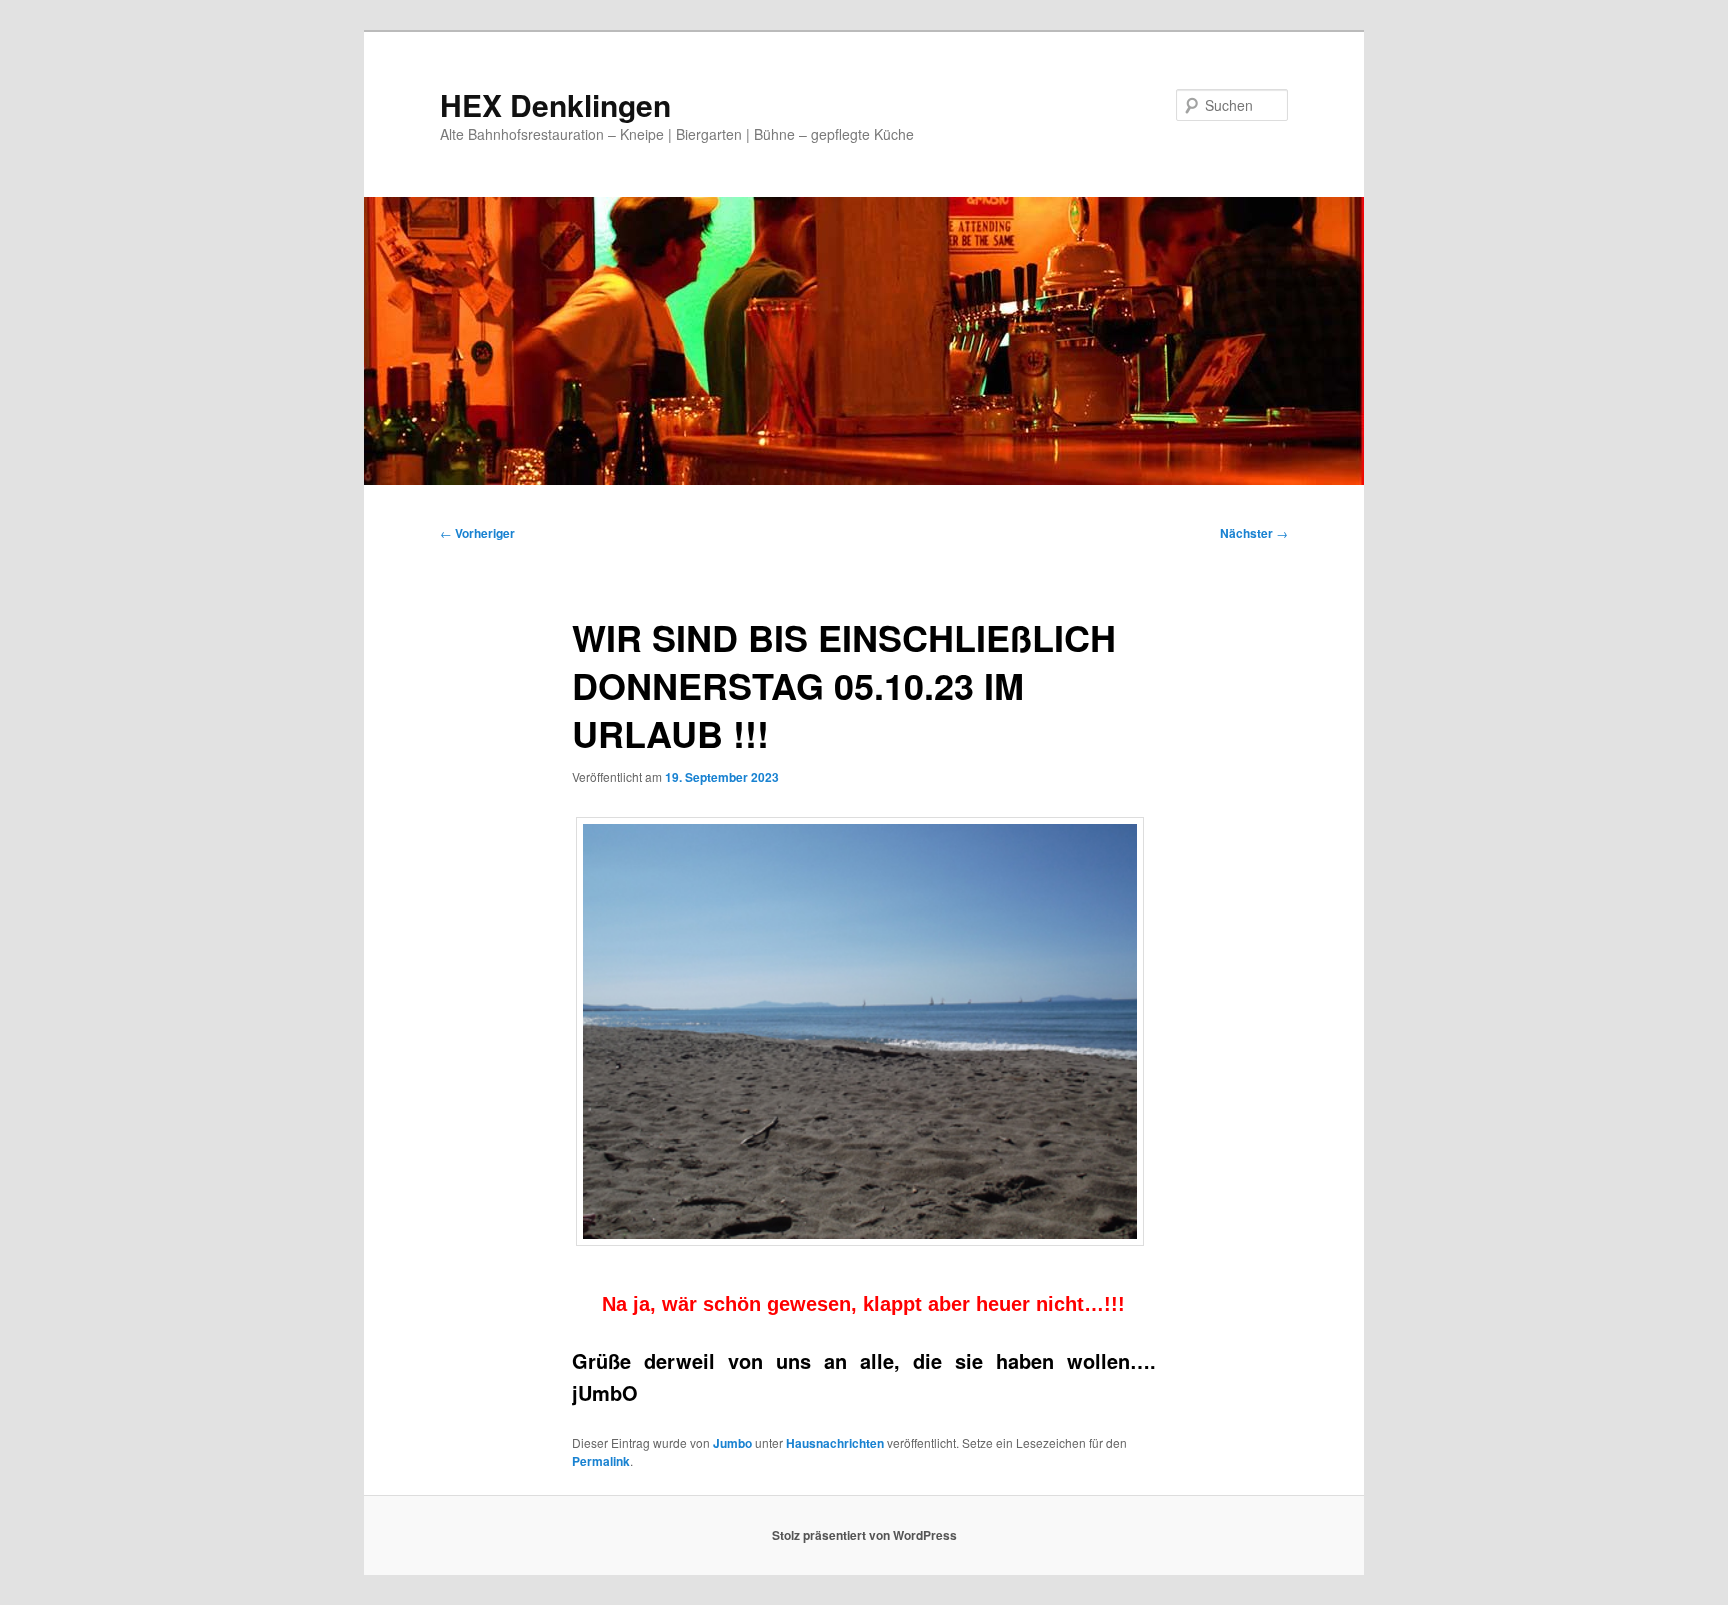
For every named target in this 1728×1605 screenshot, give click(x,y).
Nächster (1254, 533)
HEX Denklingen (555, 104)
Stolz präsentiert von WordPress (864, 1535)
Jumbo (732, 1443)
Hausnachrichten (835, 1443)
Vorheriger (477, 533)
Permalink (601, 1461)
